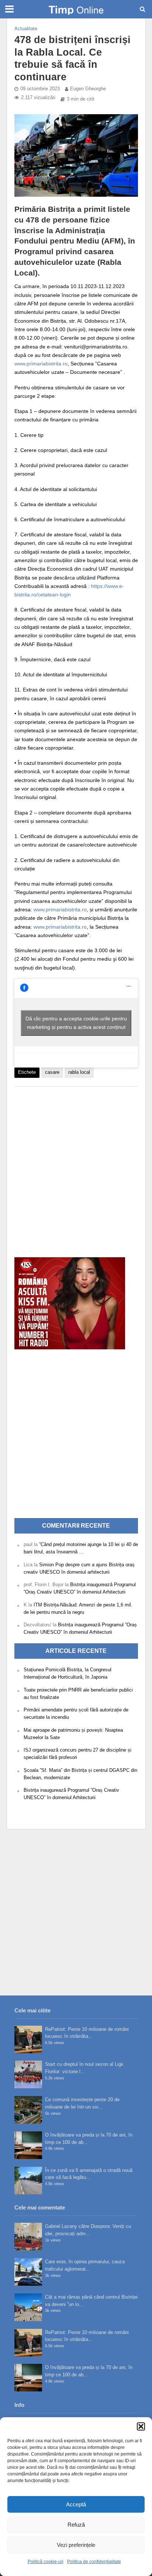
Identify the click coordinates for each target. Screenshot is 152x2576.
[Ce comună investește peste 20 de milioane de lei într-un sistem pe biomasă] (28, 2110)
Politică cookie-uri (46, 2562)
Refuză (76, 2525)
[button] (141, 2426)
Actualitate (26, 29)
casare (52, 1072)
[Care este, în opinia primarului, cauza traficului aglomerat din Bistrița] (28, 2272)
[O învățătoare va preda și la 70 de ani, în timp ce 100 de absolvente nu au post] (28, 2145)
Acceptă (76, 2504)
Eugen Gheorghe (88, 89)
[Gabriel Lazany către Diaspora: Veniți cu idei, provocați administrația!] (28, 2237)
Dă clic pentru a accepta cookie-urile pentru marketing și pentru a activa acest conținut (76, 1023)
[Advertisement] (76, 1168)
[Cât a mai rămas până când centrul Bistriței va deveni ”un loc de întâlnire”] (28, 2307)
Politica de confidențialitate (94, 2562)
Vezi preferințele (76, 2545)
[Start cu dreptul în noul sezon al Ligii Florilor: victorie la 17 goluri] (28, 2074)
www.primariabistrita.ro (41, 364)
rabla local (79, 1072)
